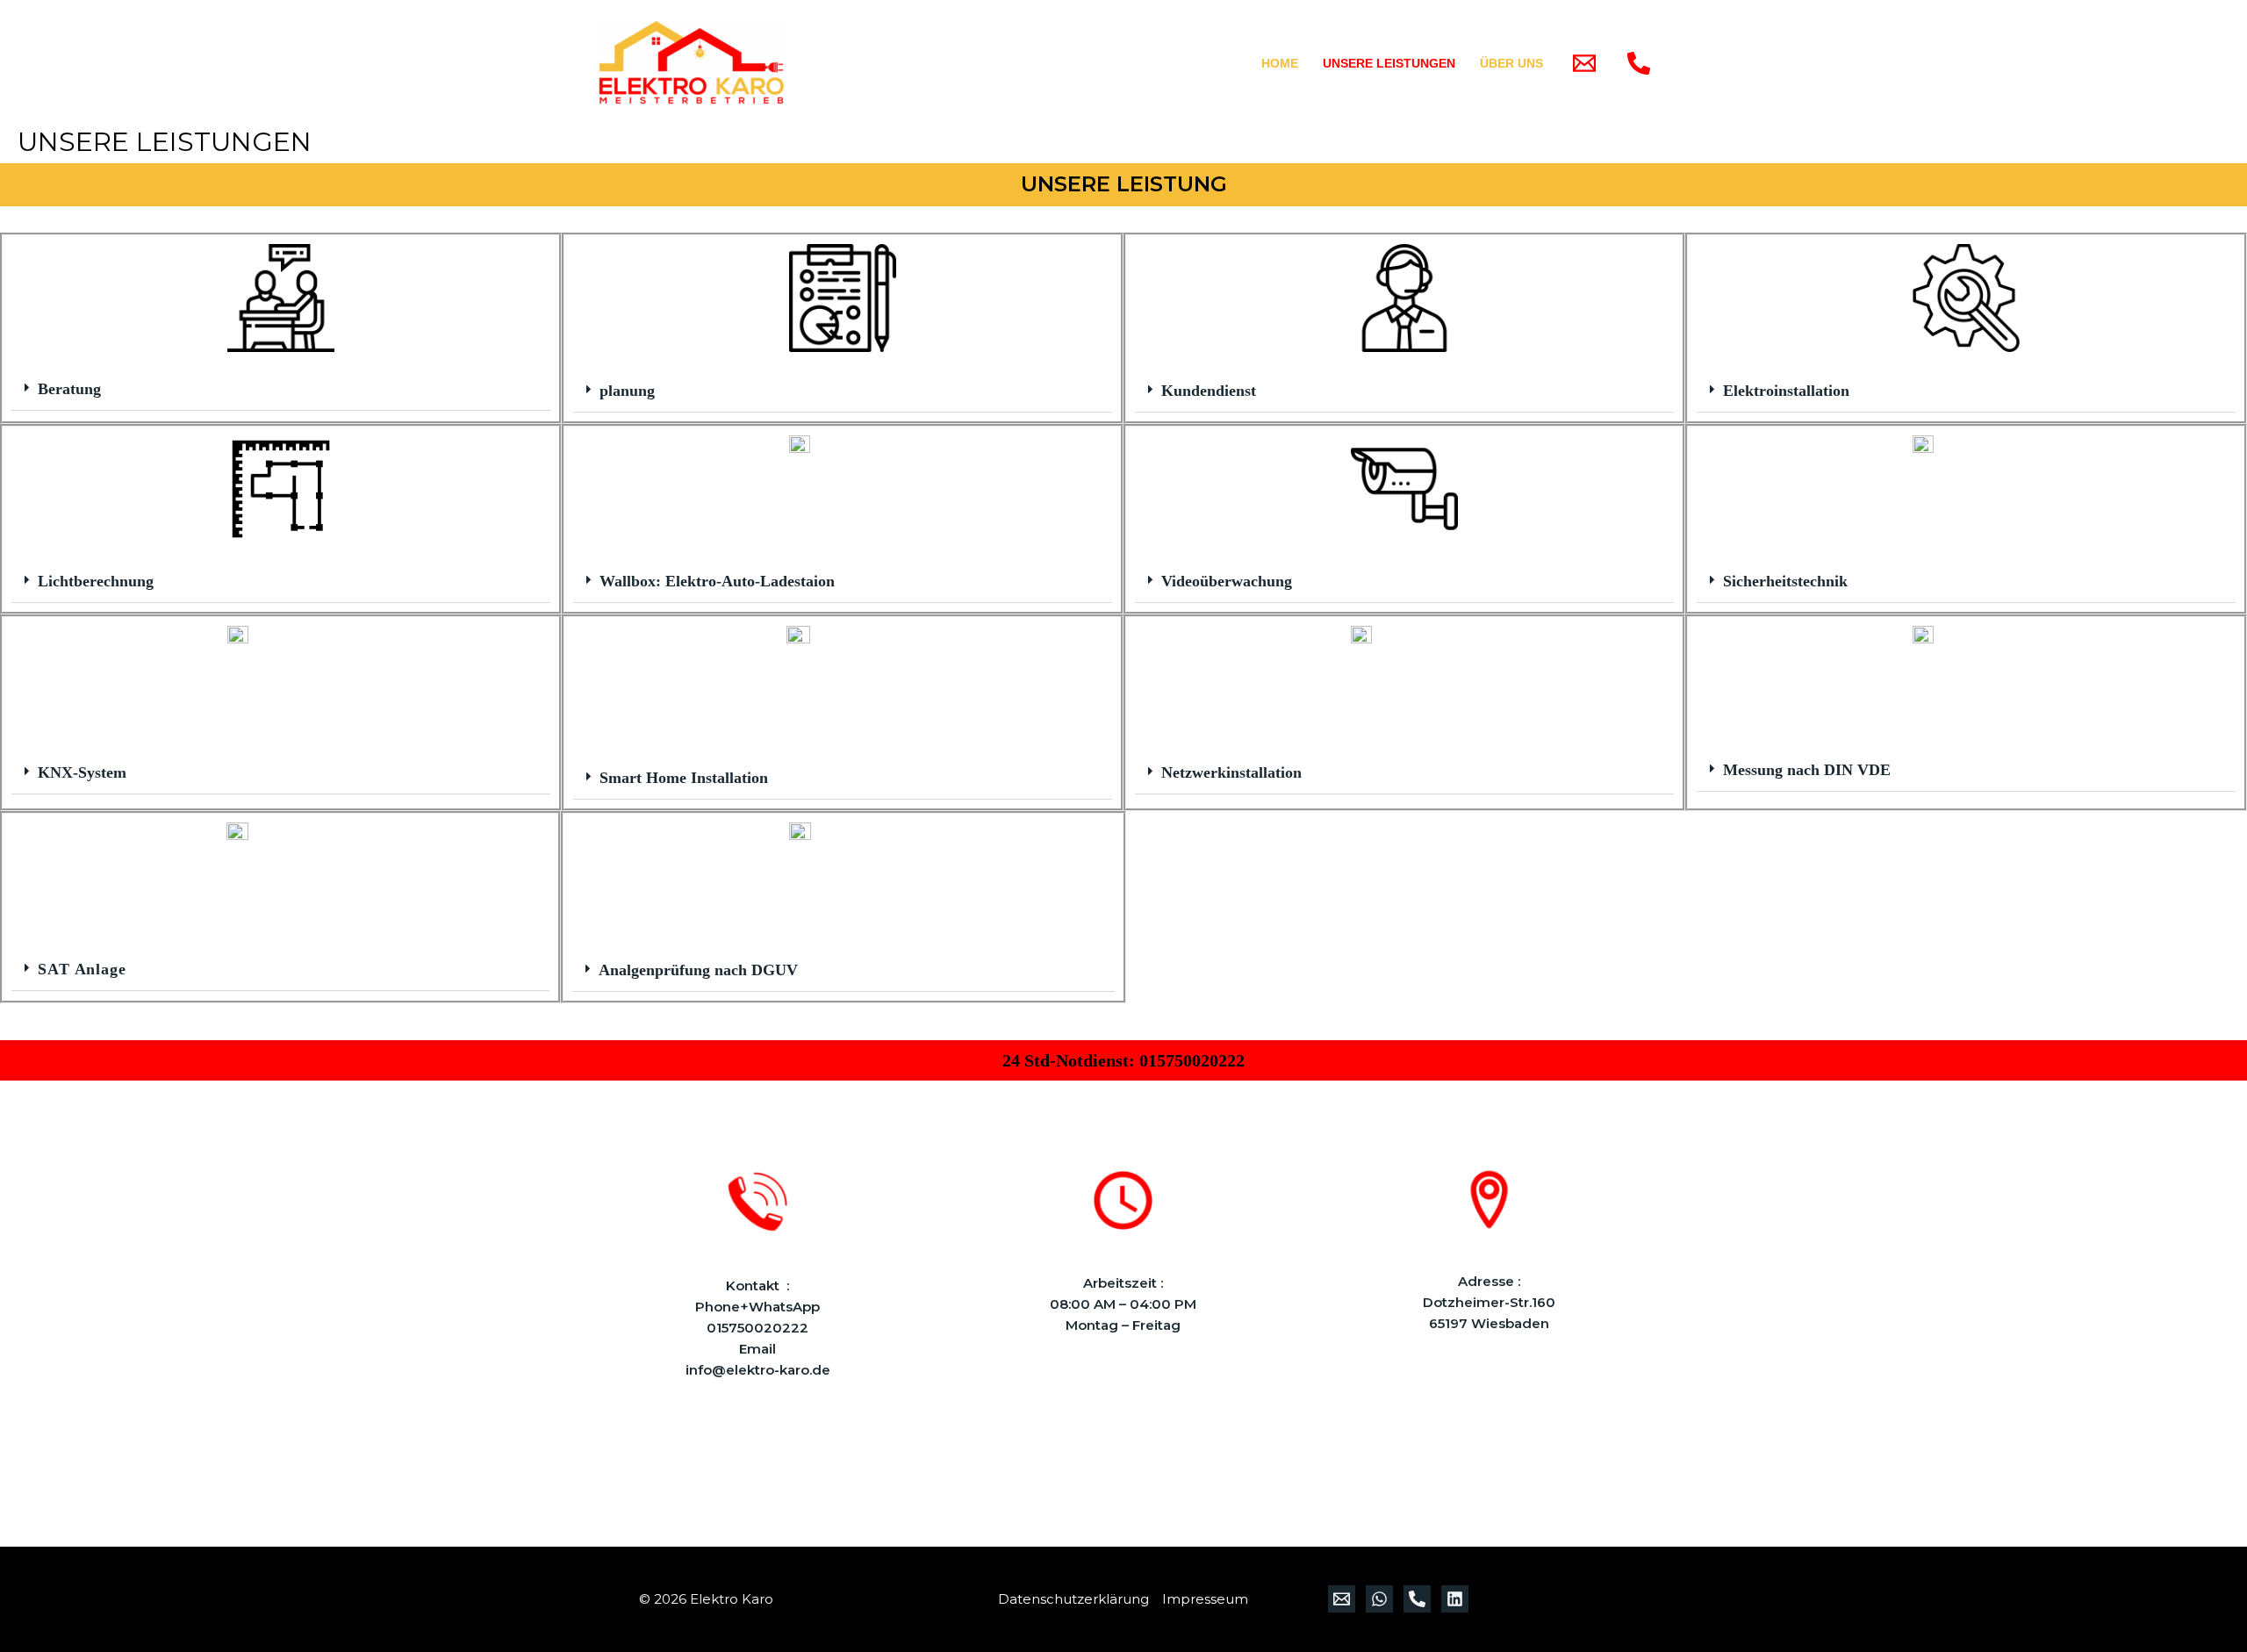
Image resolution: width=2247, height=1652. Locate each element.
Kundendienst (1209, 391)
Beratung (69, 389)
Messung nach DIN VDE (1807, 770)
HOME (1280, 63)
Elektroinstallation (1786, 391)
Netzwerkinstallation (1231, 772)
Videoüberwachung (1227, 581)
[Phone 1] (1417, 1599)
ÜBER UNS (1511, 63)
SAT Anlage (82, 969)
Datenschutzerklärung (1073, 1599)
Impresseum (1205, 1599)
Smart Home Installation (684, 778)
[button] (281, 389)
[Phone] (1639, 63)
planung (627, 391)
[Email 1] (1584, 63)
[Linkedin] (1455, 1599)
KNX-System (82, 772)
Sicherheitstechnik (1785, 581)
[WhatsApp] (1379, 1599)
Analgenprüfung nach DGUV (698, 970)
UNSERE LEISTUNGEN (1389, 63)
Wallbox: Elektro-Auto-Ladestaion (717, 581)
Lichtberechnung (96, 581)
